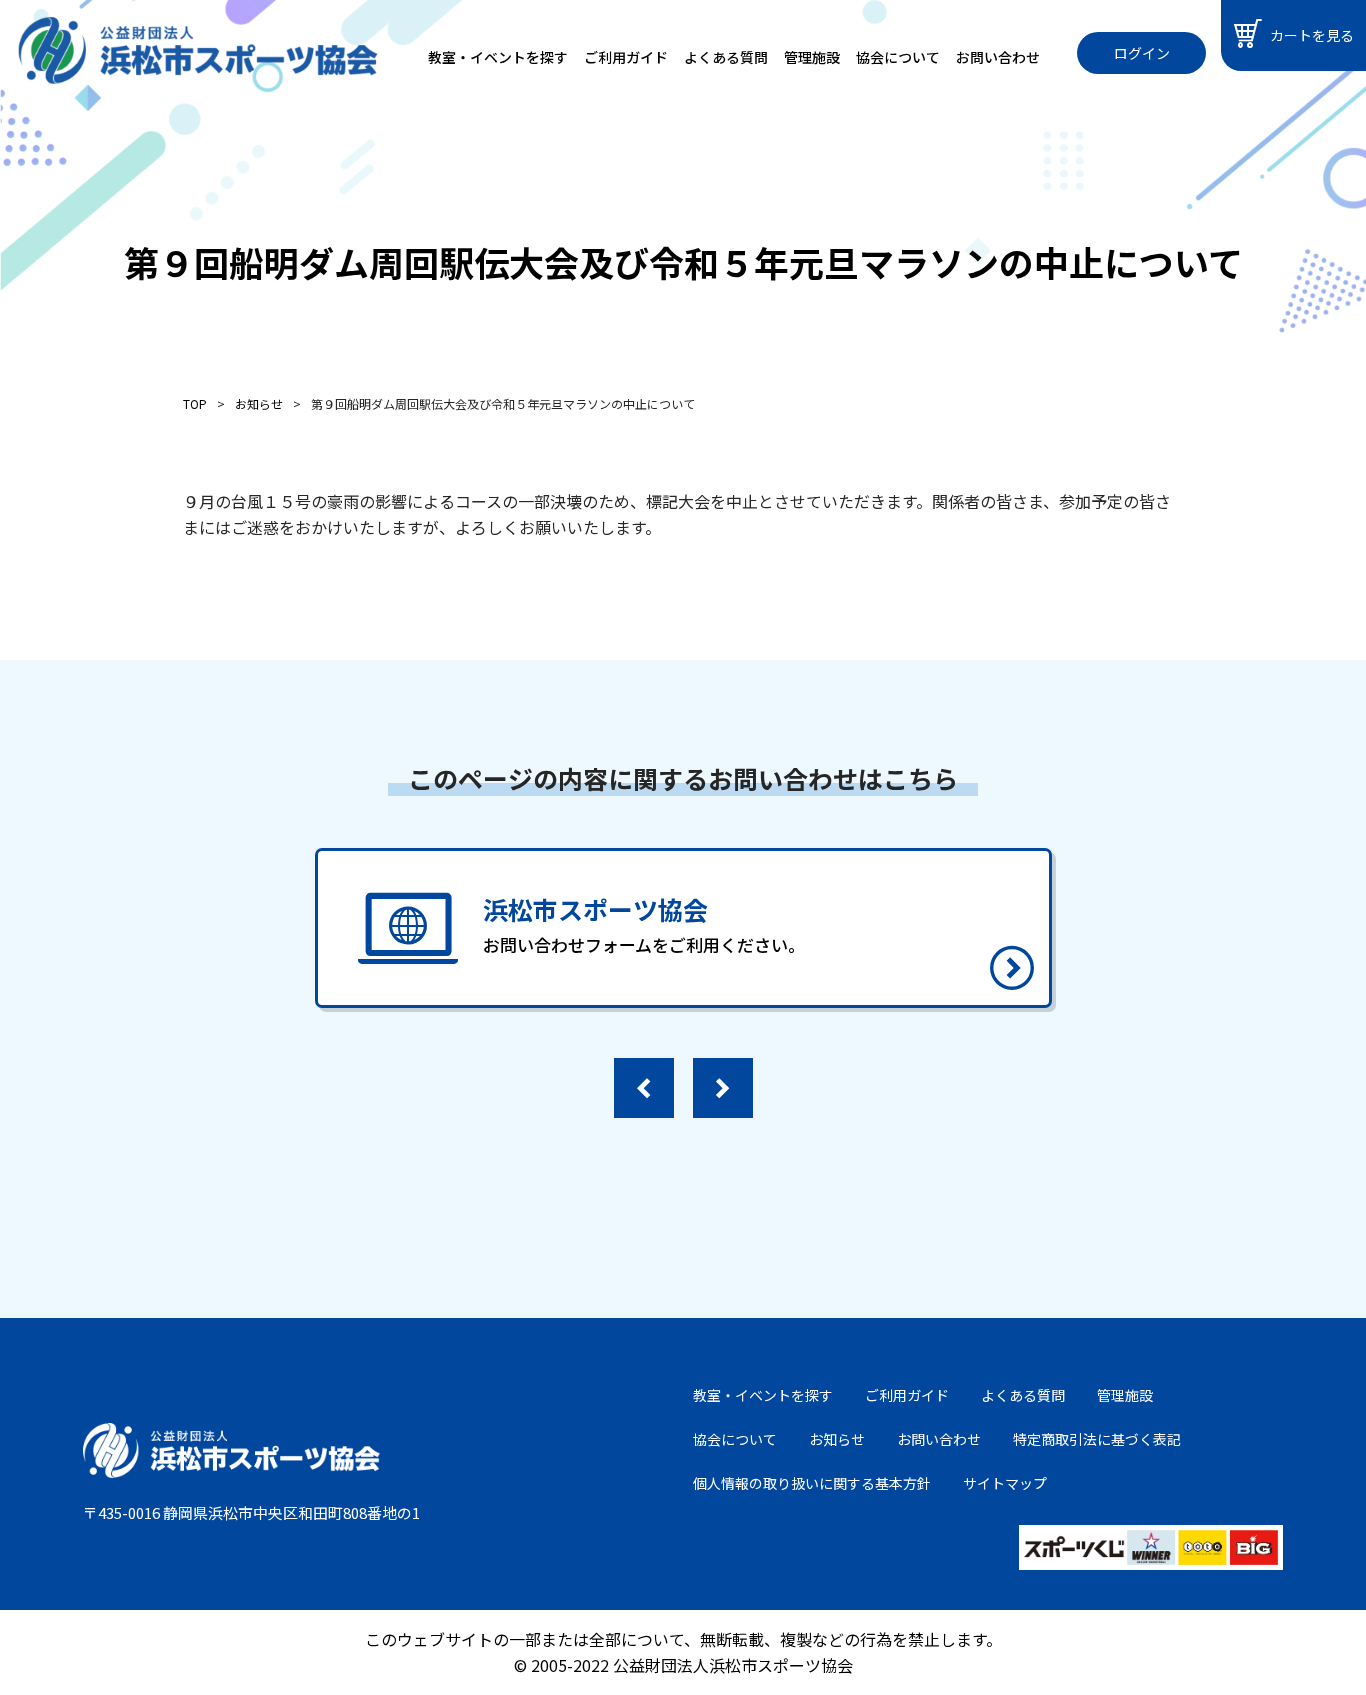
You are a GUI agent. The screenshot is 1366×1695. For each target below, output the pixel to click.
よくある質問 (726, 57)
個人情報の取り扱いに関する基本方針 (812, 1483)
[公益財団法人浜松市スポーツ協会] (198, 50)
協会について (898, 57)
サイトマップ (1005, 1483)
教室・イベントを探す (498, 57)
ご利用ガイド (626, 57)
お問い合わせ (998, 57)
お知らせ (837, 1439)
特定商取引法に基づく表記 (1097, 1439)
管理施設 (812, 57)
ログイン (1142, 53)
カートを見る (1312, 35)
